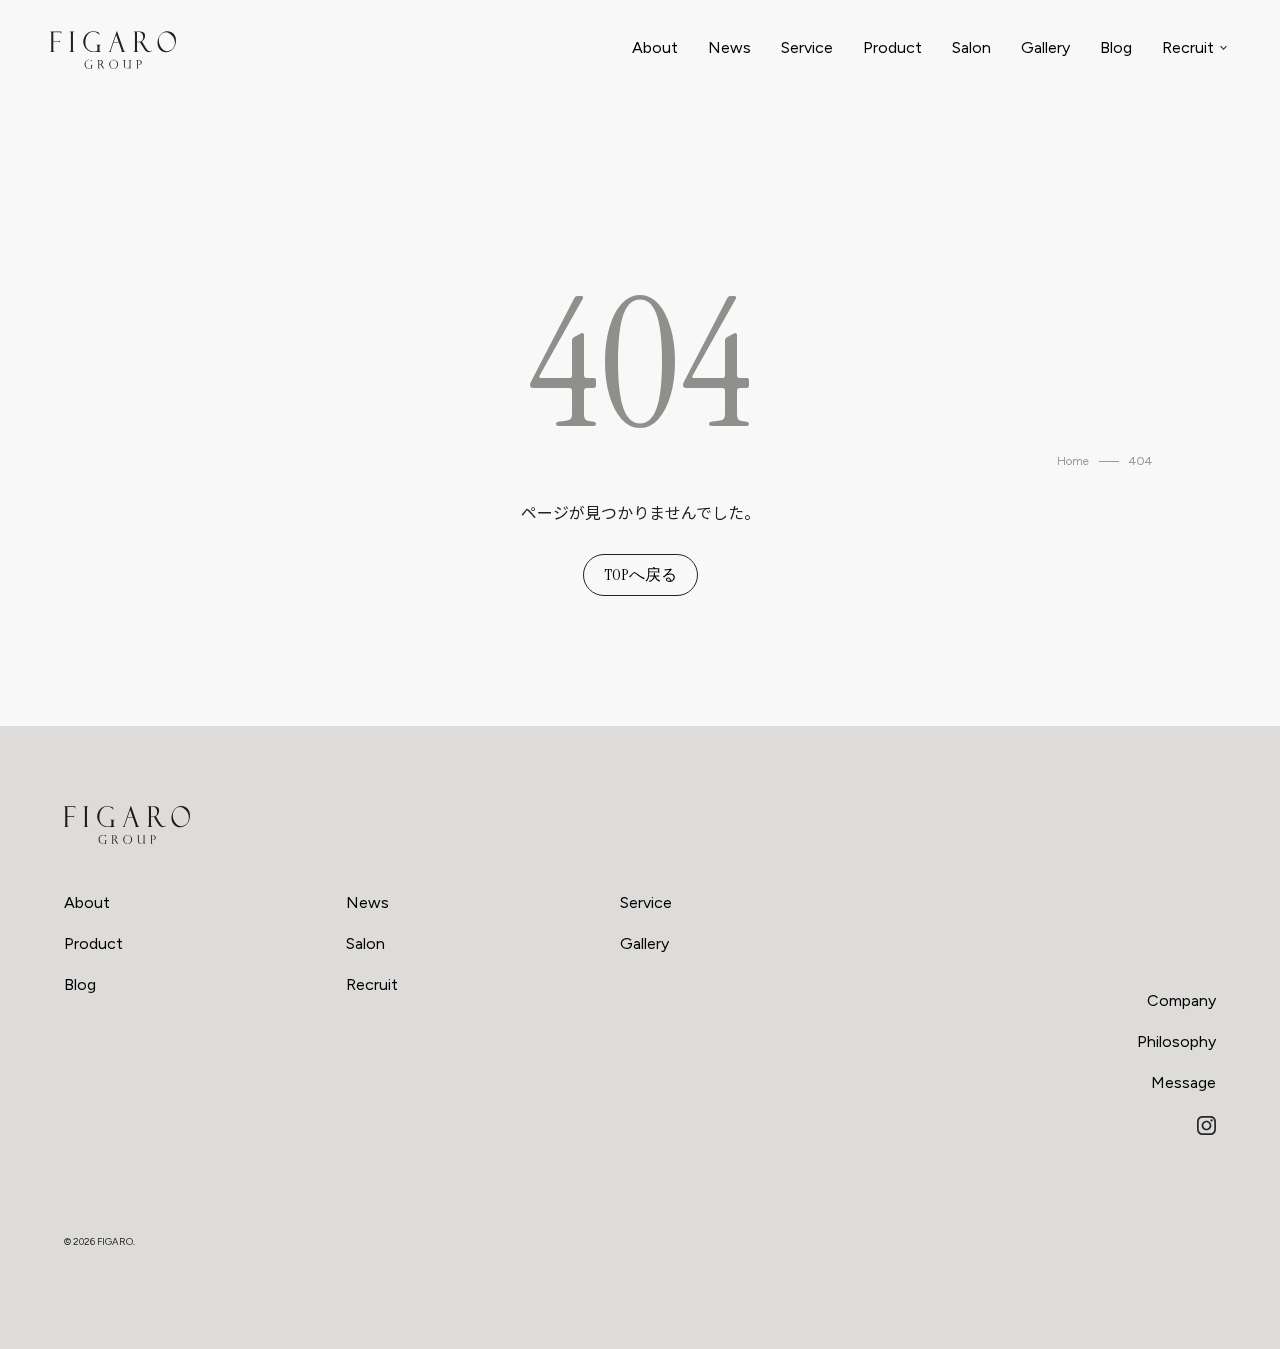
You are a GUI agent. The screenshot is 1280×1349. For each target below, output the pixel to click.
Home (1073, 461)
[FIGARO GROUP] (127, 825)
